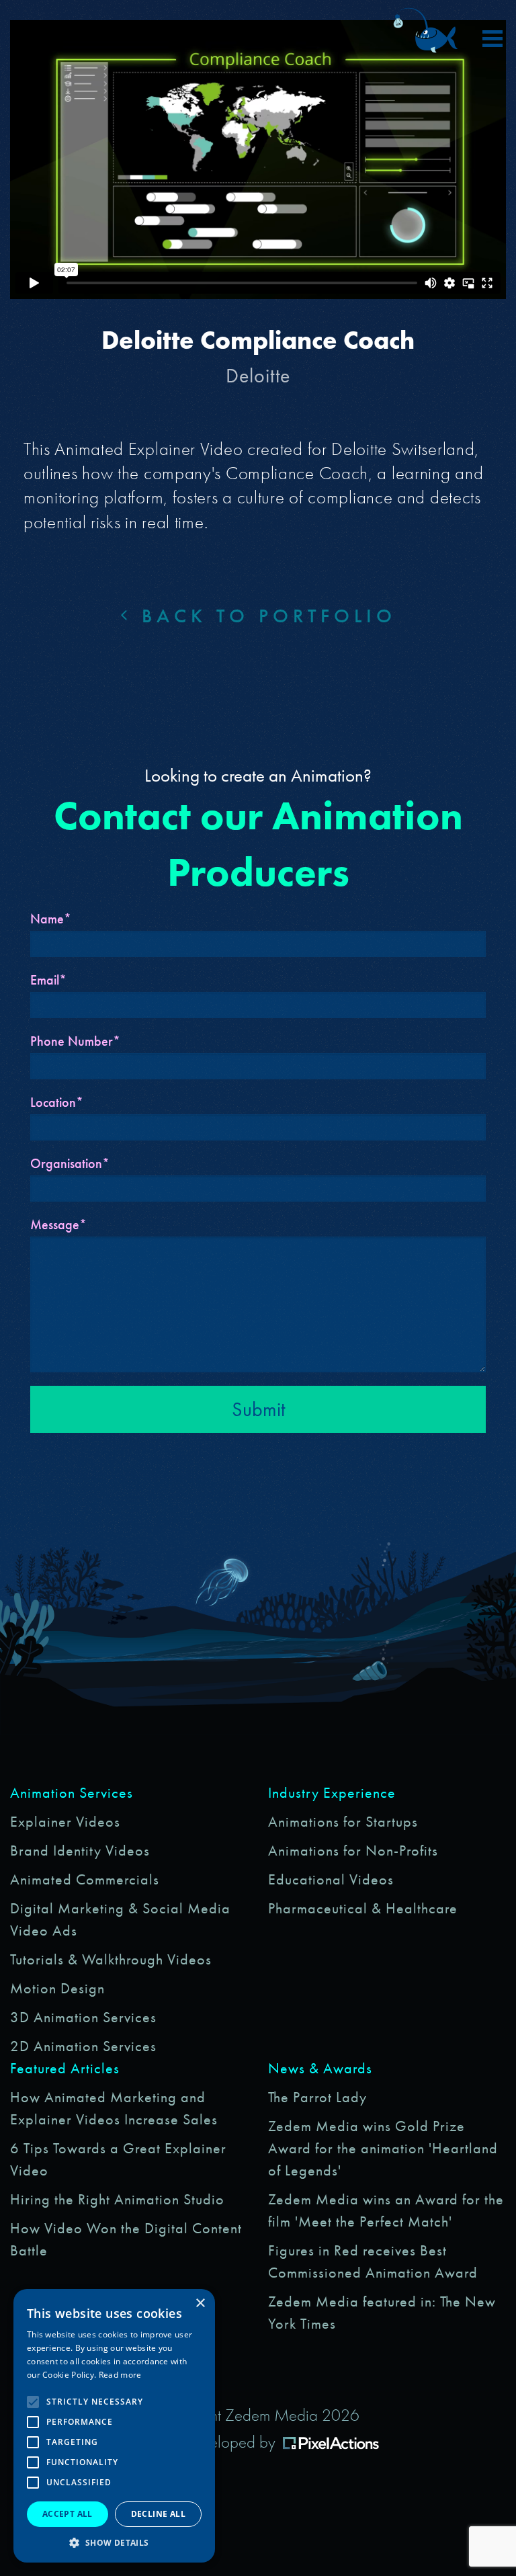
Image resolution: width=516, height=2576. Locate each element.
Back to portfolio (264, 616)
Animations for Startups (343, 1822)
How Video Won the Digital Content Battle (126, 2239)
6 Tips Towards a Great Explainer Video (118, 2159)
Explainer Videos (65, 1822)
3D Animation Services (83, 2017)
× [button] (200, 2303)
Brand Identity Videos (80, 1851)
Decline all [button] (158, 2514)
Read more (120, 2375)
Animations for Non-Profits (353, 1851)
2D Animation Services (83, 2046)
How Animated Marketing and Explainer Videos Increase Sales (114, 2108)
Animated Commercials (85, 1879)
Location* (57, 1102)
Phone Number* (75, 1041)
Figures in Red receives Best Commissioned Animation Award (373, 2261)
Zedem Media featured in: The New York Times (382, 2313)
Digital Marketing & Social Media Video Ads (120, 1919)
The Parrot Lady (317, 2097)
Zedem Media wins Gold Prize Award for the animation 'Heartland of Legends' (383, 2148)
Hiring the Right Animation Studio (117, 2199)
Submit (258, 1409)
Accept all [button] (68, 2514)
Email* (48, 980)
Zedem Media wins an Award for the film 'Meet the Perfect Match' (386, 2210)
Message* (58, 1224)
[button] (114, 2542)
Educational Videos (331, 1879)
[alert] (114, 2426)
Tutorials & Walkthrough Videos (111, 1959)
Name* (51, 919)
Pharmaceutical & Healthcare (363, 1908)
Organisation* (70, 1163)
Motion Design (57, 1988)
